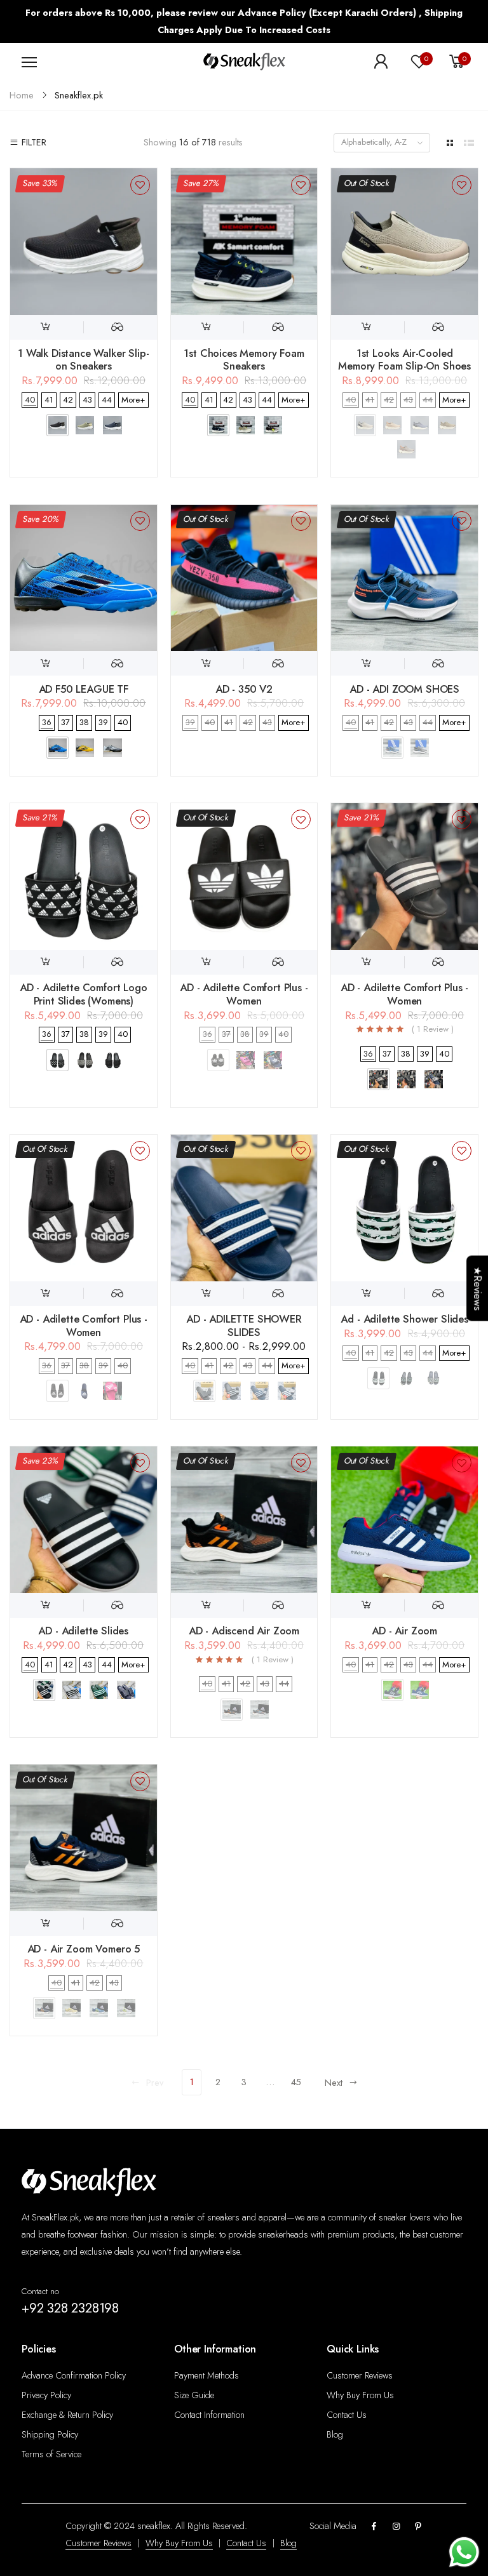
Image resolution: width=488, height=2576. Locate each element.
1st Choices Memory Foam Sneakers (244, 360)
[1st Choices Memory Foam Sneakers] (244, 242)
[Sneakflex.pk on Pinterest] (418, 2527)
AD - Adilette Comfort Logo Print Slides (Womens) (84, 994)
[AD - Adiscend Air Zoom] (244, 1520)
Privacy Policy (46, 2395)
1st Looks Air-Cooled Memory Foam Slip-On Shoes (404, 360)
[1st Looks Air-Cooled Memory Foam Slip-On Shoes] (404, 242)
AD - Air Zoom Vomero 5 (84, 1949)
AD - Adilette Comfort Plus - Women (244, 994)
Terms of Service (51, 2454)
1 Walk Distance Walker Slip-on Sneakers (83, 360)
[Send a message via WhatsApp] (464, 2552)
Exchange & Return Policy (67, 2415)
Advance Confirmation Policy (74, 2375)
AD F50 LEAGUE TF (84, 689)
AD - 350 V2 (244, 689)
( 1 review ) (433, 1030)
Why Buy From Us (360, 2395)
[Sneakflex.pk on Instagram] (396, 2527)
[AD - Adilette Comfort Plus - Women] (244, 877)
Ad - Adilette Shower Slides (404, 1319)
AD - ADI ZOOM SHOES (404, 689)
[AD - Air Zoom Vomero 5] (84, 1838)
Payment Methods (207, 2375)
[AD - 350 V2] (244, 578)
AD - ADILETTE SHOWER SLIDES (244, 1325)
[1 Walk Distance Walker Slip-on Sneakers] (84, 242)
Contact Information (209, 2415)
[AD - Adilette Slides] (84, 1520)
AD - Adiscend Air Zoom (244, 1631)
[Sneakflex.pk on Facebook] (374, 2527)
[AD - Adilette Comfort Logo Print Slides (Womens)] (84, 877)
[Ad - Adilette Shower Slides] (404, 1208)
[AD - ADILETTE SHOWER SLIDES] (244, 1208)
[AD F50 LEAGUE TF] (84, 578)
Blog (335, 2434)
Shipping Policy (50, 2434)
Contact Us (347, 2415)
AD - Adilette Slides (83, 1631)
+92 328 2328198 (70, 2308)
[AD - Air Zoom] (404, 1520)
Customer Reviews (360, 2375)
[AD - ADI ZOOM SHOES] (404, 578)
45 (296, 2082)
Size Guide (194, 2395)
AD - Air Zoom (404, 1631)
